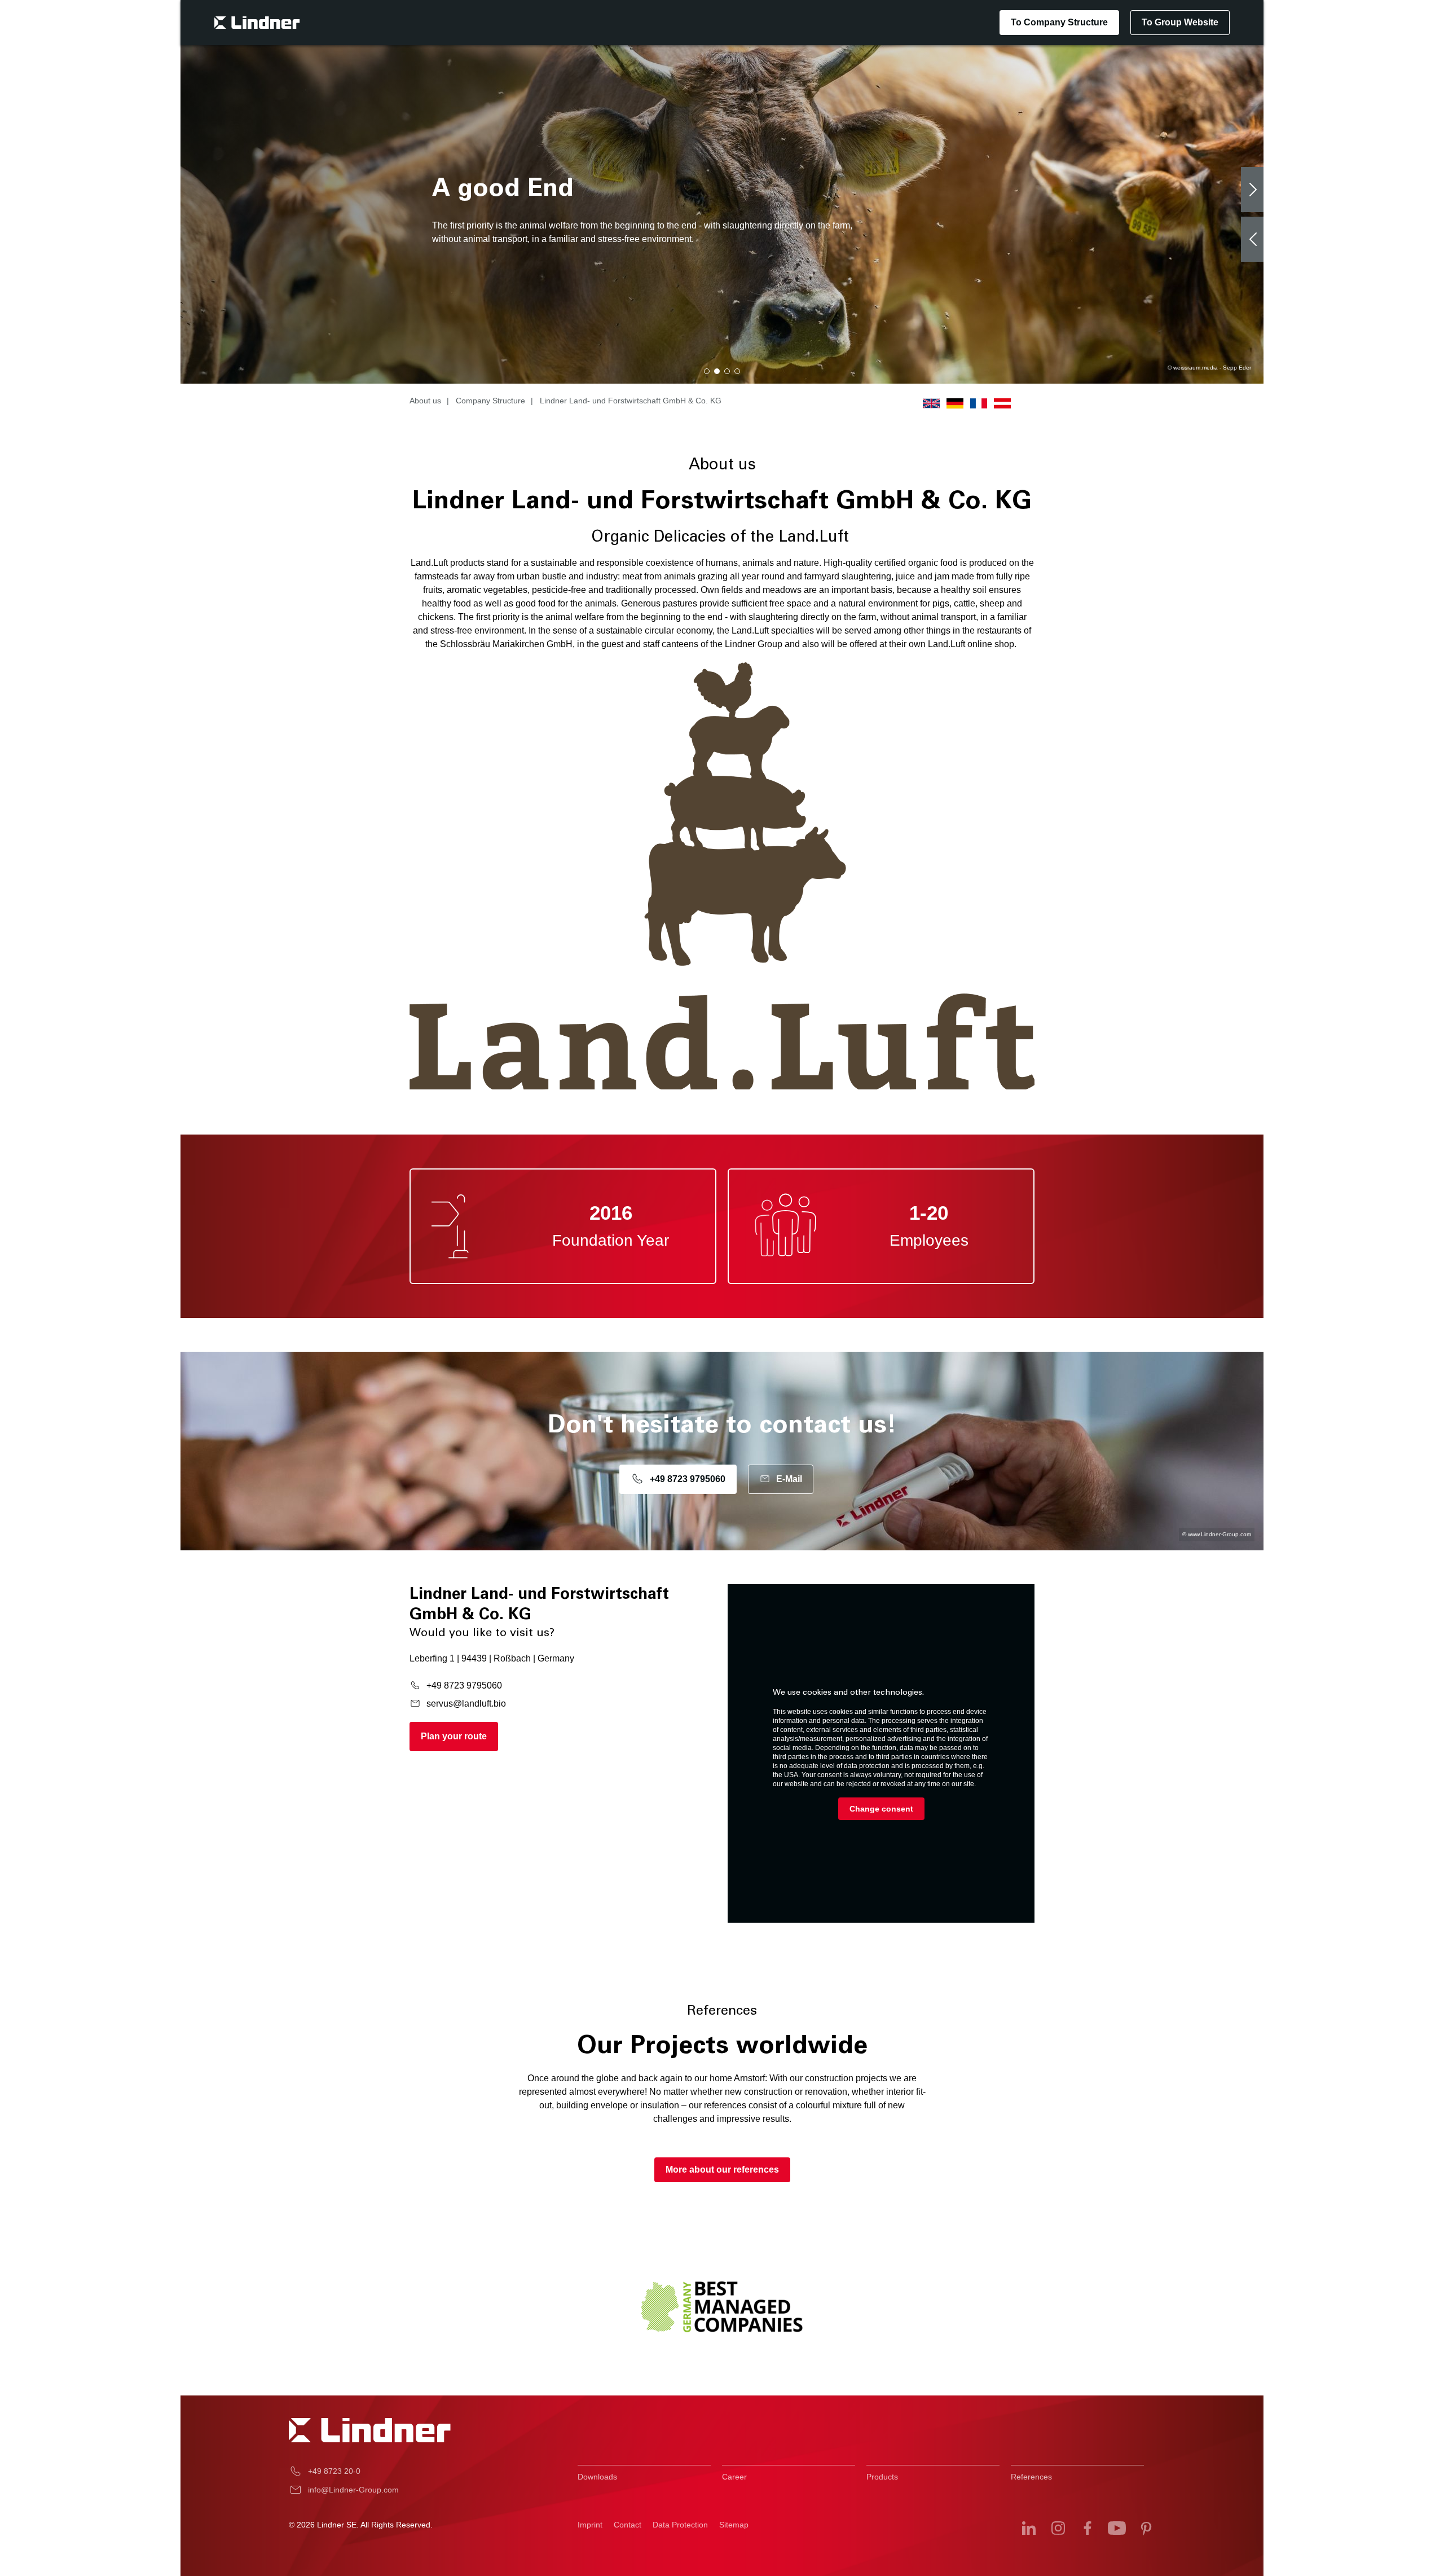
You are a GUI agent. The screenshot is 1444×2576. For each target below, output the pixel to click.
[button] (707, 371)
